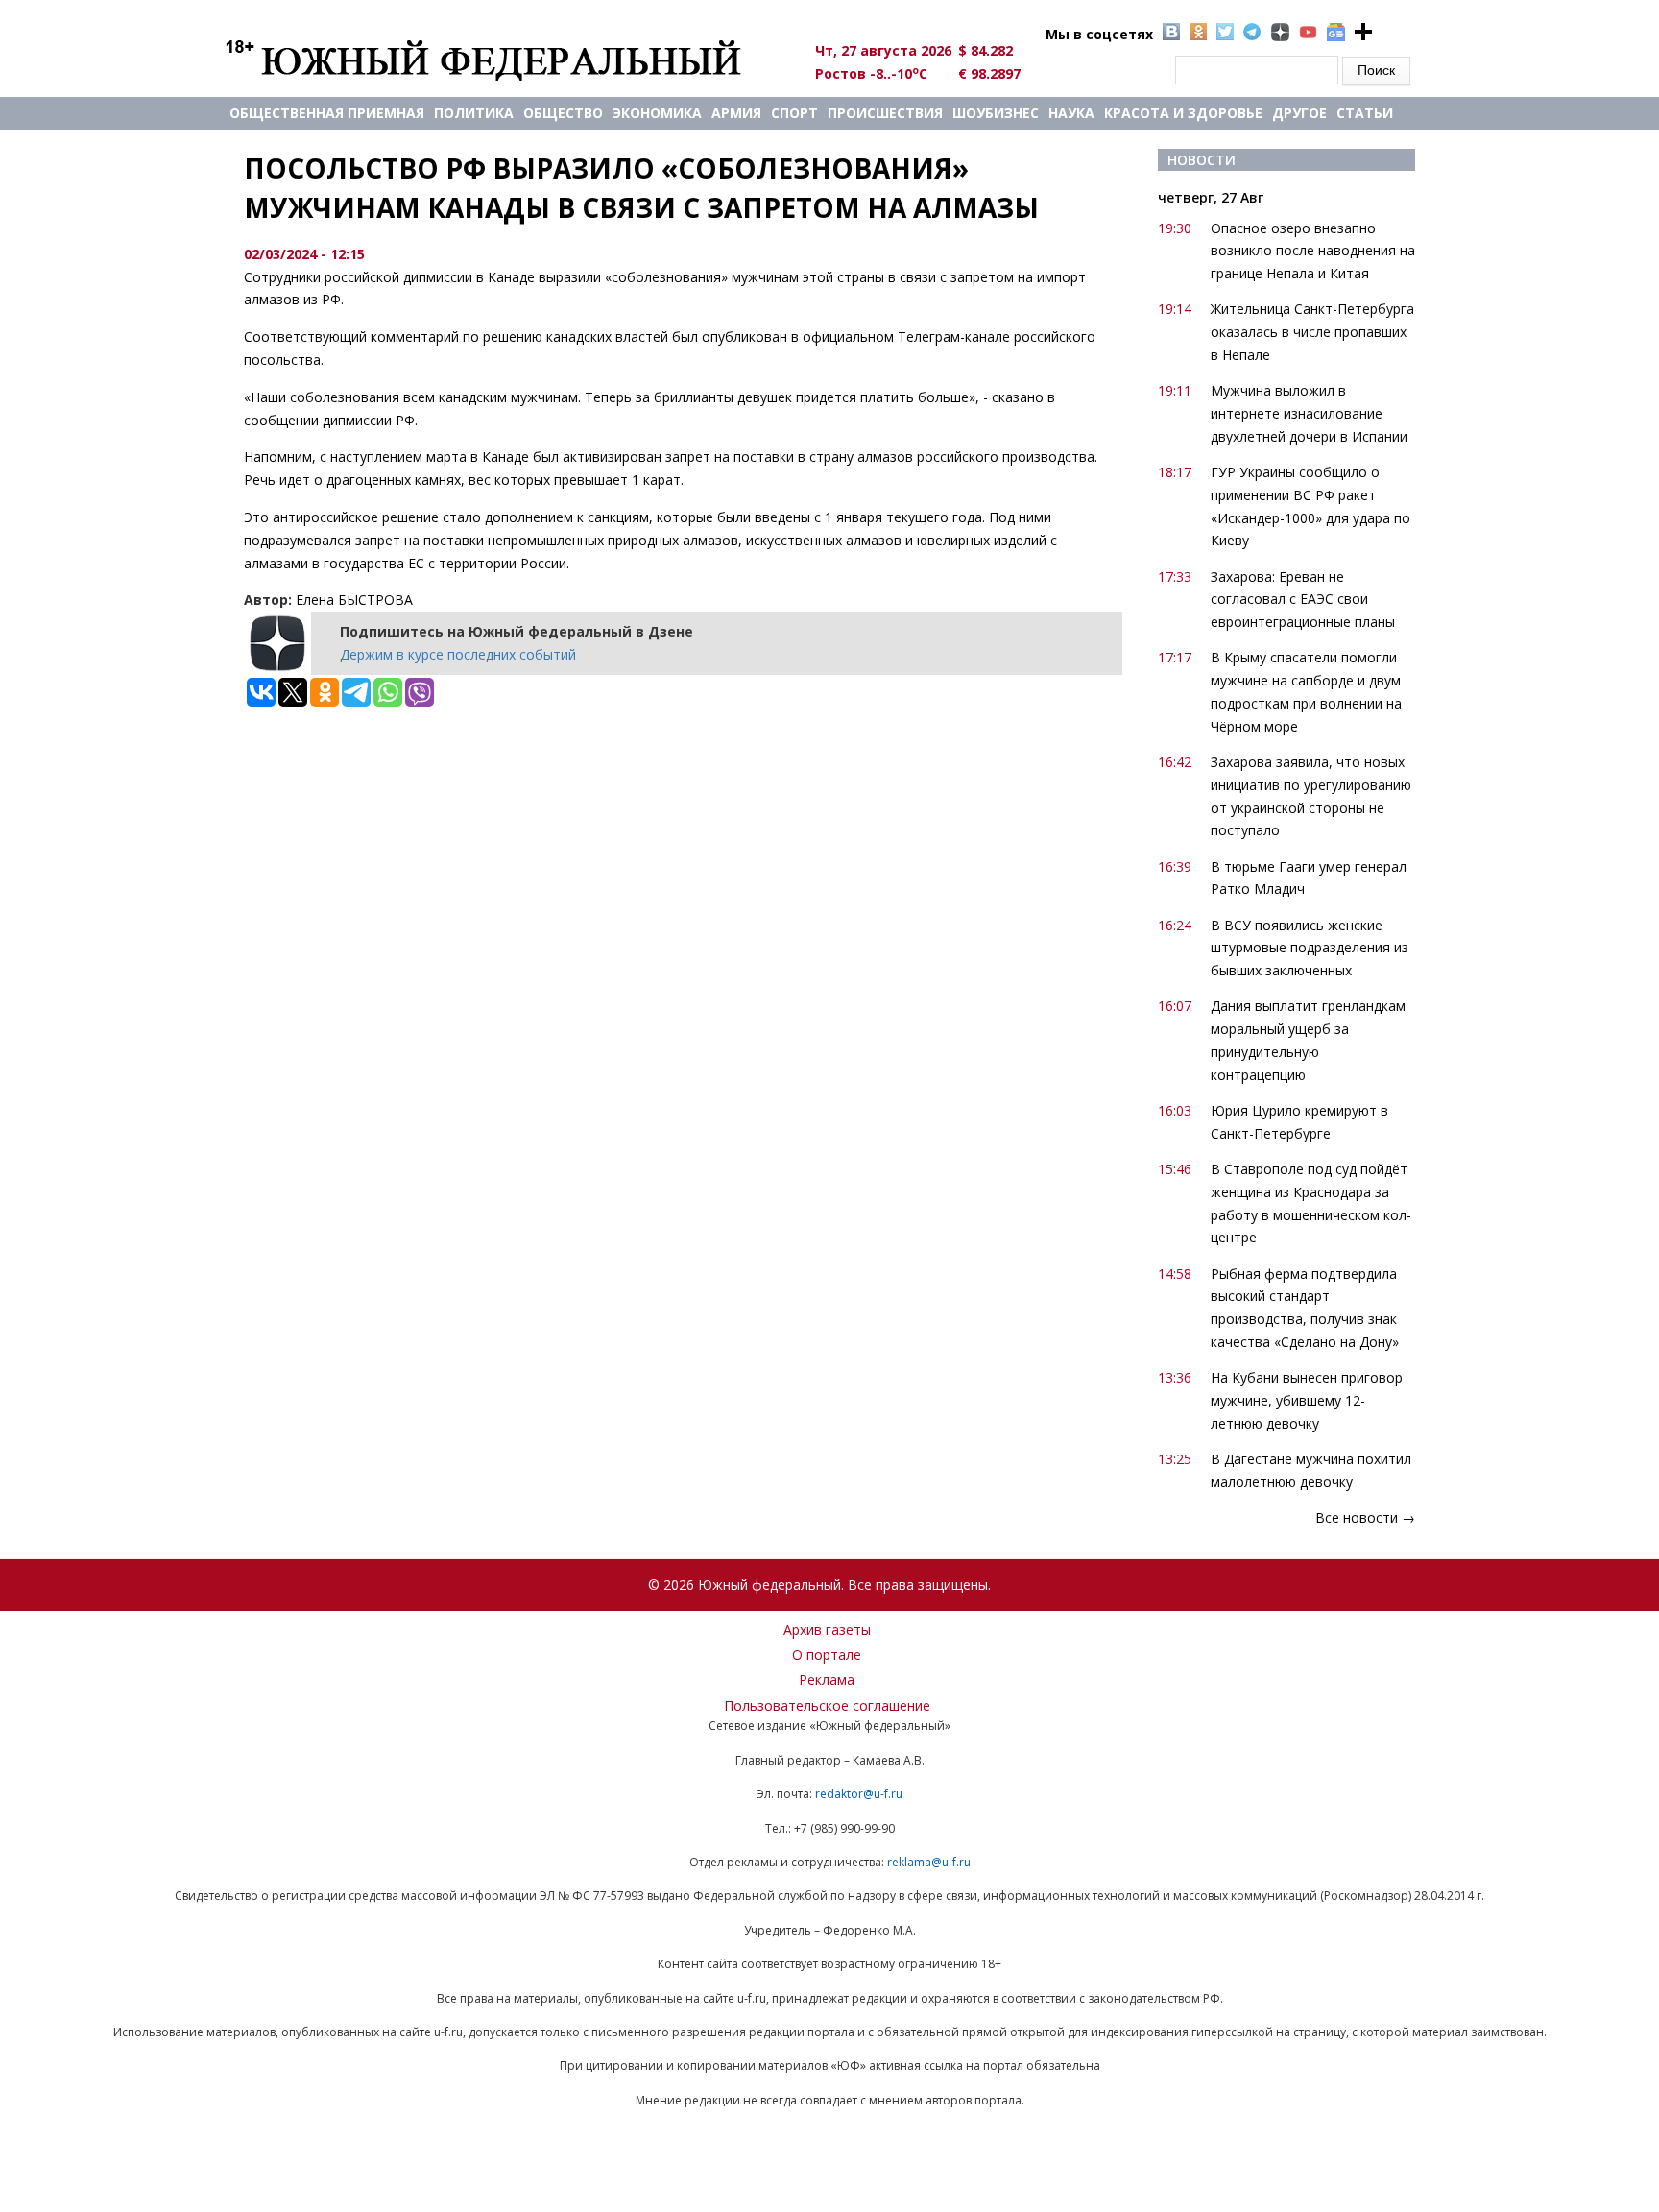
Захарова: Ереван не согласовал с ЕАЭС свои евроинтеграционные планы (1303, 600)
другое (1299, 113)
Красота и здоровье (1183, 113)
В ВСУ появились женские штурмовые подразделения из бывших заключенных (1310, 948)
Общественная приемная (327, 113)
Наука (1071, 113)
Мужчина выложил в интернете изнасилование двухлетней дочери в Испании (1309, 413)
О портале (827, 1655)
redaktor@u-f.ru (859, 1794)
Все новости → (1365, 1517)
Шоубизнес (996, 113)
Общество (563, 113)
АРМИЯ (736, 113)
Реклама (827, 1680)
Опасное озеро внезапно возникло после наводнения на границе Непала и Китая (1313, 251)
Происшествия (885, 113)
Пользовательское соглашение (827, 1706)
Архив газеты (827, 1630)
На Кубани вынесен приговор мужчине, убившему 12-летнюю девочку (1307, 1400)
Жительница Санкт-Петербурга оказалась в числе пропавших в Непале (1312, 332)
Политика (474, 113)
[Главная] (505, 60)
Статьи (1365, 113)
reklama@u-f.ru (929, 1862)
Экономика (657, 113)
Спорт (794, 113)
